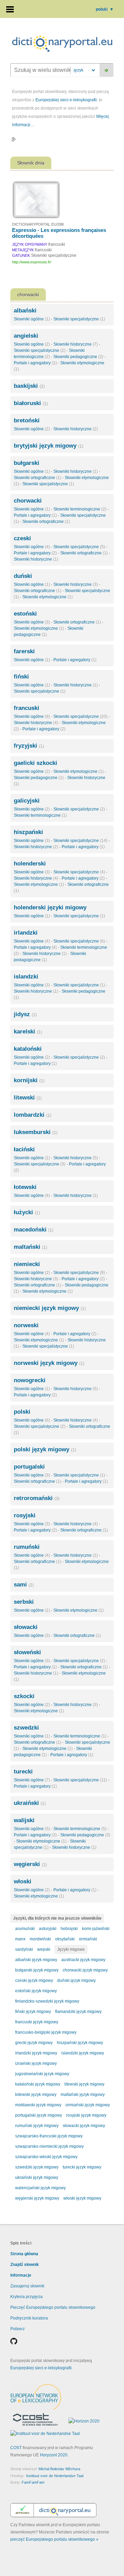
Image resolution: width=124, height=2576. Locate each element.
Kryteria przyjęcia (27, 2297)
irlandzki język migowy (36, 2053)
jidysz (25, 1014)
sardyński (24, 1949)
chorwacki (28, 501)
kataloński (28, 1049)
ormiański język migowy (88, 2105)
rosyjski (25, 1515)
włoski (23, 1881)
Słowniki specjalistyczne (79, 319)
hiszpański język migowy (80, 2043)
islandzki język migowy (83, 2053)
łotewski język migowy (36, 2095)
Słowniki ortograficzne (38, 478)
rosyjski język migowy (86, 2115)
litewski (28, 1098)
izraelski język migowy (36, 2063)
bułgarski (27, 463)
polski (105, 9)
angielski (26, 336)
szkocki (24, 1696)
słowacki (26, 1627)
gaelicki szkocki (35, 763)
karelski (28, 1032)
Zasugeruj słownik (27, 2286)
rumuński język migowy (37, 2126)
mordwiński (40, 1939)
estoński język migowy (36, 1991)
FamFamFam (33, 2482)
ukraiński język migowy (37, 2177)
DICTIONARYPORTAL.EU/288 (38, 224)
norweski (26, 1325)
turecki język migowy (82, 2167)
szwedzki (26, 1728)
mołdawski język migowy (38, 2105)
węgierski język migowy (37, 2198)
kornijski (29, 1080)
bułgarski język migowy (37, 1970)
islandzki (26, 977)
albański (25, 311)
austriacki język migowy (83, 1960)
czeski (22, 538)
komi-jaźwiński (96, 1929)
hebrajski (69, 1929)
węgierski (30, 1864)
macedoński (34, 1230)
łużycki (27, 1212)
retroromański (37, 1498)
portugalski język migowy (39, 2115)
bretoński (27, 420)
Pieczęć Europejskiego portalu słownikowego (53, 2307)
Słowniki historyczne (76, 344)
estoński (25, 614)
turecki (23, 1772)
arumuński (25, 1929)
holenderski (30, 864)
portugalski (29, 1467)
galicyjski (27, 801)
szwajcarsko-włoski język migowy (46, 2157)
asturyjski (48, 1929)
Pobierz (18, 2329)
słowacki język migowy (84, 2126)
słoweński (27, 1652)
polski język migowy (45, 1449)
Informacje (21, 2275)
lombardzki (33, 1115)
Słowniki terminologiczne (80, 509)
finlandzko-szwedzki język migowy (47, 2001)
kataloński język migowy (38, 2084)
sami (24, 1585)
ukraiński (30, 1803)
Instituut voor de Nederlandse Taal (55, 2476)
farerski (24, 651)
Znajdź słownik (25, 2265)
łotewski (25, 1187)
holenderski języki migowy (50, 907)
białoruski (31, 403)
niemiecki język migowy (50, 1308)
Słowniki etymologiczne (48, 597)
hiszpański (28, 832)
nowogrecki (30, 1380)
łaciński (24, 1149)
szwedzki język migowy (37, 2167)
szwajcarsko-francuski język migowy (49, 2136)
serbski (24, 1602)
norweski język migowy (49, 1363)
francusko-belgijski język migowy (46, 2032)
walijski (24, 1820)
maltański (30, 1247)
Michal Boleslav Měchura (59, 2469)
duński (23, 576)
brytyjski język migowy (49, 446)
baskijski (29, 386)
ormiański (88, 1939)
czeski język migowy (34, 1980)
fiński (21, 677)
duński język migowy (76, 1980)
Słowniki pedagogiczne (78, 357)
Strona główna (24, 2254)
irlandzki (26, 933)
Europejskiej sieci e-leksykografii (66, 100)
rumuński (27, 1547)
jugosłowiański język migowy (42, 2074)
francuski (27, 708)
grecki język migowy (34, 2043)
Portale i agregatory (35, 363)
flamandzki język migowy (78, 2012)
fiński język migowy (33, 2012)
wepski (44, 1949)
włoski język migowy (82, 2198)
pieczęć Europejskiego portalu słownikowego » (54, 2539)
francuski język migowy (37, 2022)
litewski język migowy (84, 2084)
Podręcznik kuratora (29, 2318)
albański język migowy (36, 1960)
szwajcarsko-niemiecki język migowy (49, 2146)
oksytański (65, 1939)
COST (16, 2448)
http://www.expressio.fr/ (32, 262)
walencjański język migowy (40, 2188)
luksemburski (36, 1132)
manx (20, 1939)
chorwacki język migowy (85, 1970)
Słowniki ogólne (32, 319)
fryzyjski (29, 746)
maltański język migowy (83, 2095)
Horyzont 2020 (54, 2455)
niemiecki (27, 1264)
